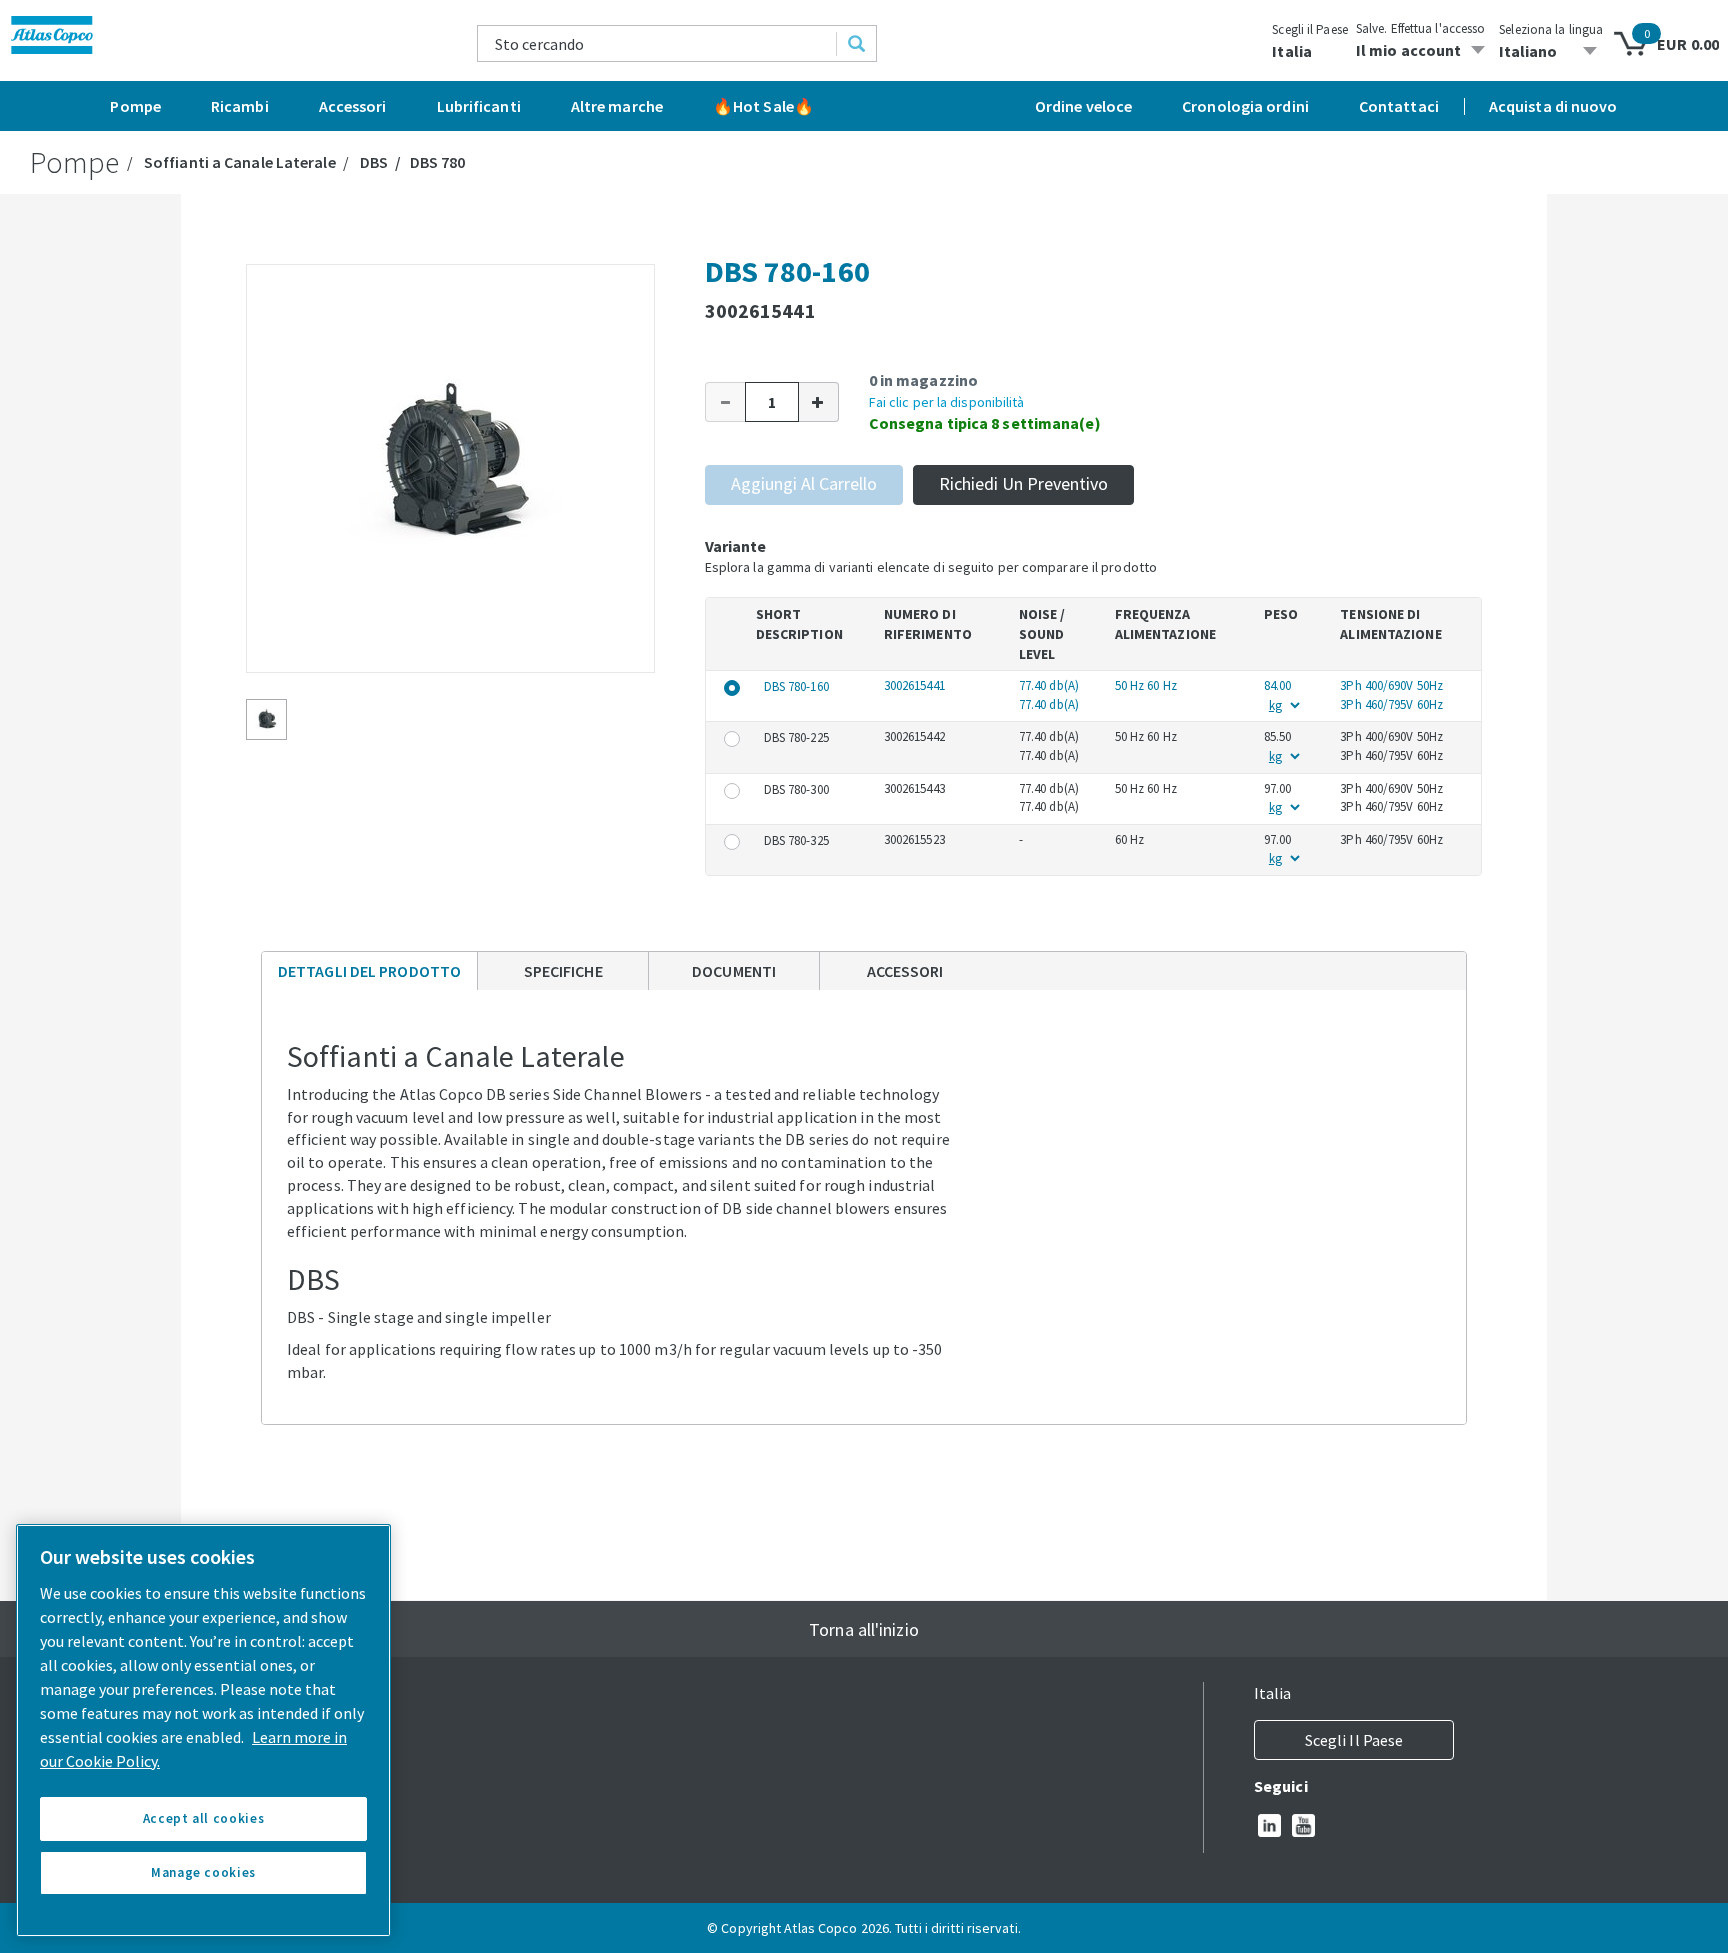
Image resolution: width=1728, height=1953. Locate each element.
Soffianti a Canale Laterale (240, 162)
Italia (1292, 51)
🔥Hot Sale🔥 (763, 106)
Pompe (135, 106)
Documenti (734, 971)
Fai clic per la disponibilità (947, 402)
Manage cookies (203, 1872)
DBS (374, 162)
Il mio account (1408, 50)
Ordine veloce (1083, 106)
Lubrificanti (479, 106)
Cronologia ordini (1245, 106)
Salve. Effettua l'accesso (1421, 28)
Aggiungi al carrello (804, 483)
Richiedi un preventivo (1023, 483)
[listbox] (1551, 51)
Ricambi (240, 106)
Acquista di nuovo (1553, 106)
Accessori (353, 106)
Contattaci (1399, 106)
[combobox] (657, 43)
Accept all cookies (204, 1818)
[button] (725, 402)
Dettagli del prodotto (369, 975)
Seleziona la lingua (1551, 29)
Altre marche (617, 106)
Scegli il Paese (1310, 29)
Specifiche (563, 971)
